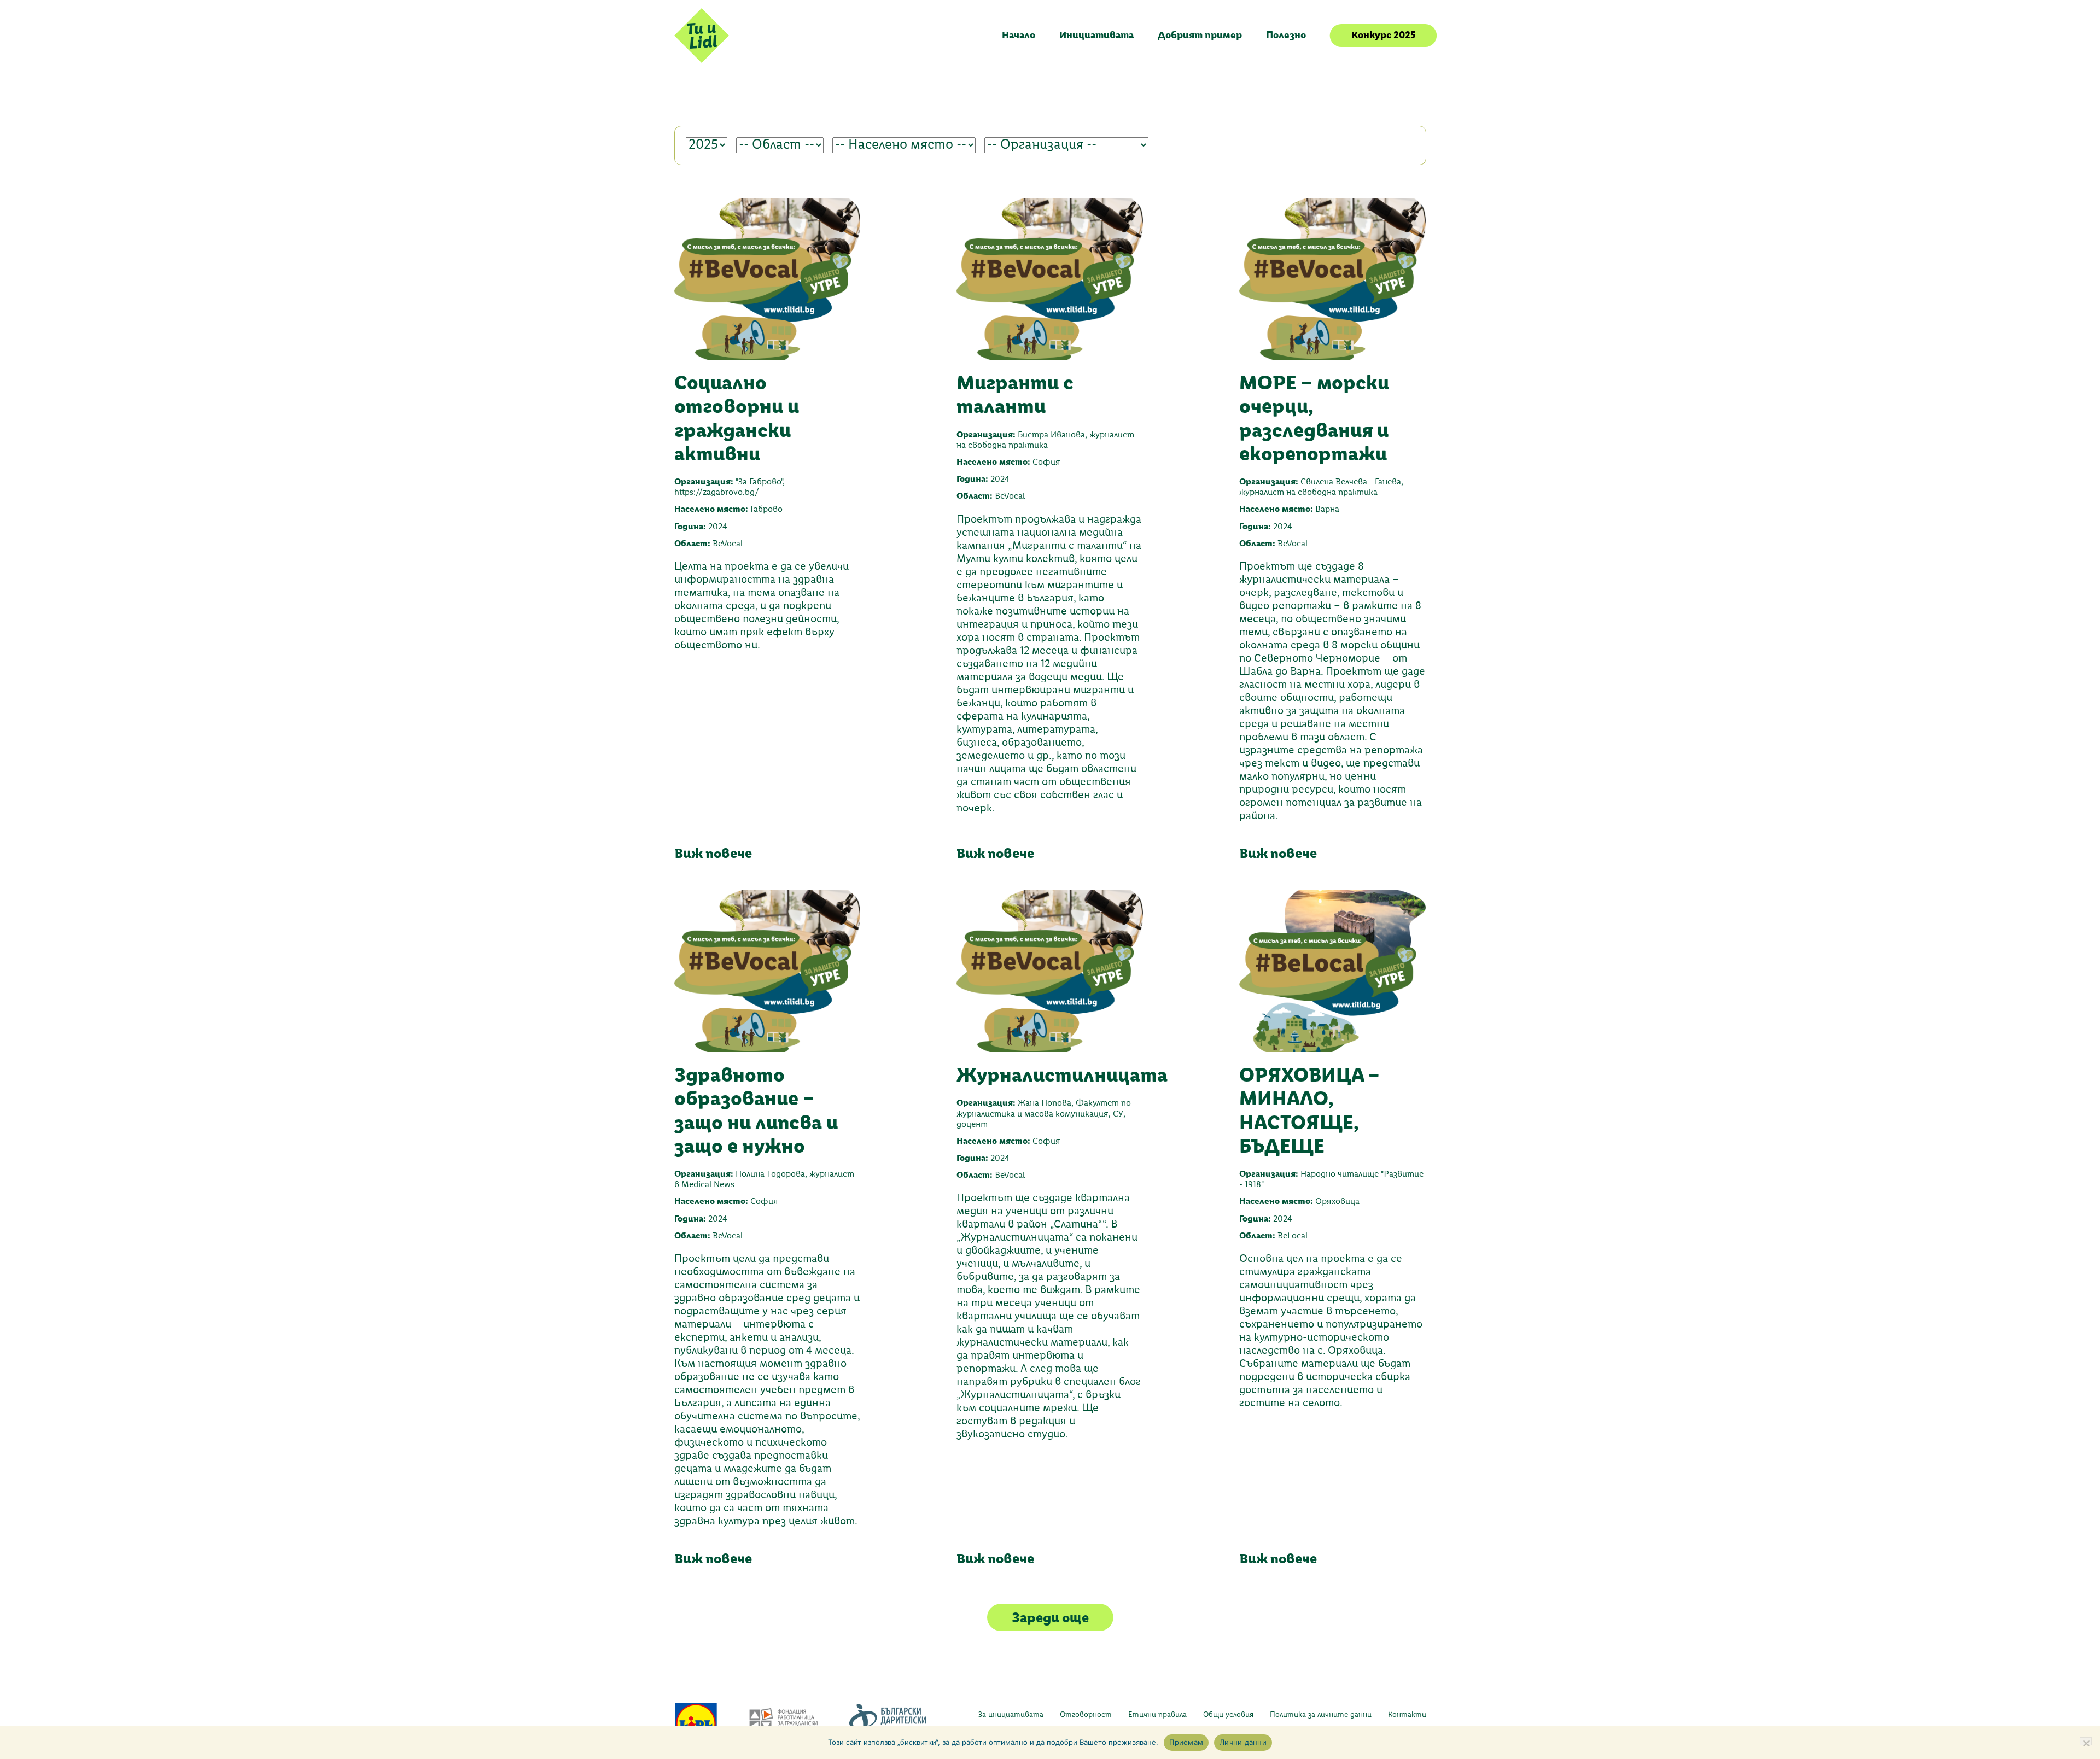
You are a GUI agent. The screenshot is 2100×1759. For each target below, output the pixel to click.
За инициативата (1011, 1715)
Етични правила (1157, 1715)
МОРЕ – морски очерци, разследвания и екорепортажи (1314, 418)
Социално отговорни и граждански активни (737, 418)
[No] (2086, 1741)
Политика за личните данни (1321, 1715)
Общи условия (1228, 1715)
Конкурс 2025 (1383, 35)
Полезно (1286, 35)
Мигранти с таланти (1015, 394)
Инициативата (1096, 35)
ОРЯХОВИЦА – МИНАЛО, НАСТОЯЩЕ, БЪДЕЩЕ (1309, 1110)
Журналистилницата (1062, 1075)
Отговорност (1086, 1715)
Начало (1019, 35)
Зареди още (1050, 1617)
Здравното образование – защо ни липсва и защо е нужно (756, 1110)
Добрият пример (1200, 35)
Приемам (1186, 1742)
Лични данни (1243, 1742)
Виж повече (713, 853)
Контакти (1407, 1715)
